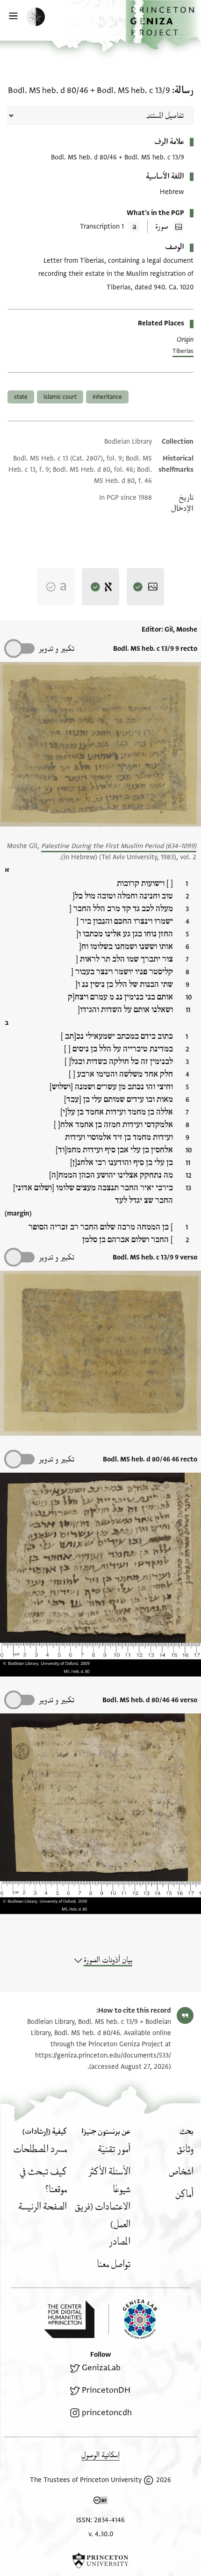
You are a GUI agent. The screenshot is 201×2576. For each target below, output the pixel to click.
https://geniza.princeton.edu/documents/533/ (103, 2055)
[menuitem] (185, 2149)
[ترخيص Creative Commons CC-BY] (100, 2502)
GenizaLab (101, 2368)
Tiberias (183, 351)
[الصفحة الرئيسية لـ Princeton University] (100, 2561)
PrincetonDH (106, 2390)
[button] (163, 25)
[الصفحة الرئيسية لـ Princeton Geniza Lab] (133, 2319)
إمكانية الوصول (100, 2455)
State (21, 397)
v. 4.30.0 (101, 2534)
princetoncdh (107, 2413)
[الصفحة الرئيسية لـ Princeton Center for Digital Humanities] (69, 2319)
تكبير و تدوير (56, 649)
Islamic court (60, 397)
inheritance (107, 397)
